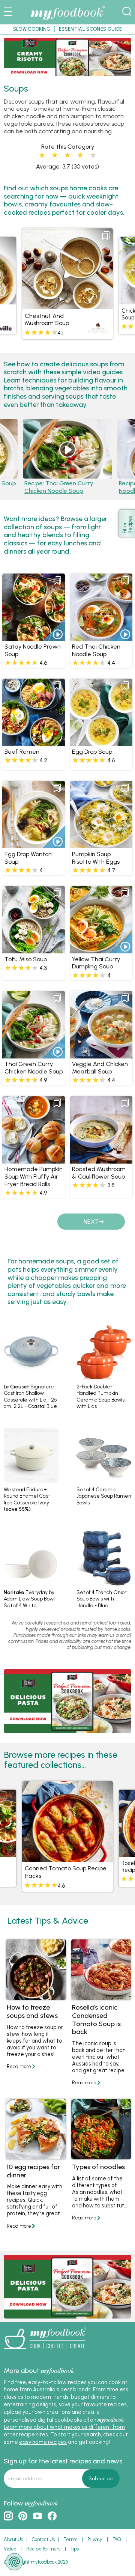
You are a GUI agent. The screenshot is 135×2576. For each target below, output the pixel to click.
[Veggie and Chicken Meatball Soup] (101, 1055)
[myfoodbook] (45, 2352)
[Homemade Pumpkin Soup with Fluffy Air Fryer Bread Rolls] (33, 1160)
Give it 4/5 (79, 155)
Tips (75, 2549)
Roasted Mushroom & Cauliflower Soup (99, 1173)
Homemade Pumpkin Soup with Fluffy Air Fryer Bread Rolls (34, 1177)
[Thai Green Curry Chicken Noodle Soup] (33, 1055)
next (91, 1222)
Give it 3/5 (67, 155)
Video (10, 2549)
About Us (13, 2539)
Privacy (95, 2539)
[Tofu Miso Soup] (33, 950)
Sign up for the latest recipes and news (63, 2461)
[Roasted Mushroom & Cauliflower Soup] (101, 1160)
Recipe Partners (43, 2549)
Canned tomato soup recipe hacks (66, 1872)
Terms (70, 2539)
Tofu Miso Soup (26, 959)
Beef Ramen (22, 752)
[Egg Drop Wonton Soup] (33, 845)
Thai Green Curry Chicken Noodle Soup (59, 487)
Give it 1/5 (42, 155)
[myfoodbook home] (67, 20)
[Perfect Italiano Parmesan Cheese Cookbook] (67, 73)
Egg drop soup (92, 752)
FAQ (117, 2539)
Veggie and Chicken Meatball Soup (100, 1068)
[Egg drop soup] (101, 743)
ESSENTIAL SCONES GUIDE (90, 29)
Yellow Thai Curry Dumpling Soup (96, 963)
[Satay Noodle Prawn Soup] (33, 638)
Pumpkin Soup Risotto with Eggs (96, 858)
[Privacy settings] (14, 2562)
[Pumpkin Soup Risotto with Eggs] (101, 845)
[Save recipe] (106, 236)
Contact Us (43, 2539)
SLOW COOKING (32, 29)
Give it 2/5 (55, 155)
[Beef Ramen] (33, 743)
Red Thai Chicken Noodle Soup (96, 650)
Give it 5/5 (93, 155)
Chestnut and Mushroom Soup (47, 320)
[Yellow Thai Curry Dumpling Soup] (101, 950)
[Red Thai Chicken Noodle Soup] (101, 638)
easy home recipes (43, 2442)
